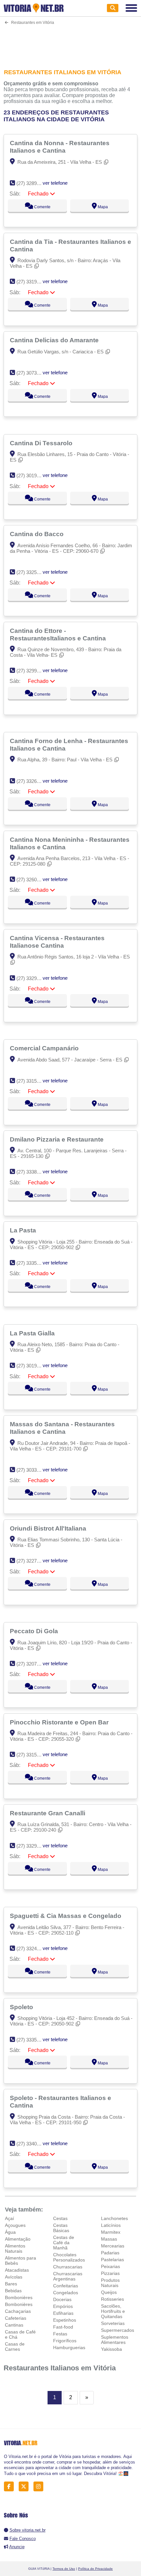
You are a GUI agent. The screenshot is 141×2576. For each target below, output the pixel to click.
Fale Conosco (23, 2539)
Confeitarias (66, 2286)
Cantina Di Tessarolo (42, 443)
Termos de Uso (64, 2569)
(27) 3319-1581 (33, 282)
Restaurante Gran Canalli (48, 1813)
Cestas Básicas (61, 2228)
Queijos (109, 2292)
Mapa (102, 207)
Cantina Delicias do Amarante (55, 340)
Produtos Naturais (110, 2283)
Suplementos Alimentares (115, 2340)
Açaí (10, 2218)
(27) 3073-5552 (33, 373)
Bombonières (19, 2297)
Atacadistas (17, 2270)
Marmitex (111, 2232)
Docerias (62, 2299)
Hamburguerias (69, 2347)
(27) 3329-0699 (33, 978)
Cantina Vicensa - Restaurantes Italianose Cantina (57, 942)
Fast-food (63, 2327)
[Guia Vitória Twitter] (25, 2487)
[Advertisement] (71, 43)
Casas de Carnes (15, 2347)
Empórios (63, 2306)
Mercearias (113, 2246)
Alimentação (18, 2239)
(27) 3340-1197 (32, 2144)
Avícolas (14, 2277)
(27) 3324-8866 (33, 1949)
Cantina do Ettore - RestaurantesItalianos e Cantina (59, 634)
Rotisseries (112, 2299)
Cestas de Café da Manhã (64, 2243)
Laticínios (111, 2225)
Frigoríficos (65, 2341)
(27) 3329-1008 (33, 1846)
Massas (109, 2239)
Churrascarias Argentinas (68, 2276)
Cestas (60, 2218)
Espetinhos (65, 2320)
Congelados (66, 2293)
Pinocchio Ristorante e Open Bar (60, 1722)
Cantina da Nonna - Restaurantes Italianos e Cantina (60, 147)
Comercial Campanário (45, 1048)
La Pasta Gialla (33, 1333)
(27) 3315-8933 (33, 1755)
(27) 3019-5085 (33, 475)
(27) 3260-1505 (33, 880)
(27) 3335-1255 (33, 1263)
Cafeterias (16, 2318)
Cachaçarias (18, 2311)
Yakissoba (111, 2349)
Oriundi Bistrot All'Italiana (49, 1528)
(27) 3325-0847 (33, 572)
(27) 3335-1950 (33, 2040)
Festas (60, 2334)
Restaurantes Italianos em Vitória (60, 2368)
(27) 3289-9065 (33, 183)
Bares (11, 2284)
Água (10, 2232)
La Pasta (24, 1230)
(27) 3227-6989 (33, 1561)
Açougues (15, 2225)
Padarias (110, 2253)
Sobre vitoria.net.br (28, 2530)
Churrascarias (68, 2267)
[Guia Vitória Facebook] (11, 2487)
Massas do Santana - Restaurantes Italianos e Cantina (62, 1428)
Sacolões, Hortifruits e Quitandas (113, 2311)
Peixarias (111, 2266)
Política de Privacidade (95, 2569)
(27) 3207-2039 (33, 1664)
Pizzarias (110, 2273)
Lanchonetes (114, 2218)
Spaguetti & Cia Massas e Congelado (66, 1916)
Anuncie (17, 2547)
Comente (42, 207)
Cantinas (14, 2325)
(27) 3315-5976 (33, 1081)
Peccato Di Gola (35, 1631)
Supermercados (118, 2330)
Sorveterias (113, 2323)
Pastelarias (112, 2260)
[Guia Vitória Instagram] (40, 2487)
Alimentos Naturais (15, 2248)
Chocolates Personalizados (69, 2257)
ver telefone (55, 183)
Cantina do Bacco (38, 534)
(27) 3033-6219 (33, 1470)
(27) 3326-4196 (33, 781)
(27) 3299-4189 (33, 671)
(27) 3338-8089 (33, 1172)
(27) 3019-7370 (33, 1366)
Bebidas (13, 2291)
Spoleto (22, 2007)
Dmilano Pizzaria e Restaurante (58, 1139)
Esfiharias (63, 2313)
